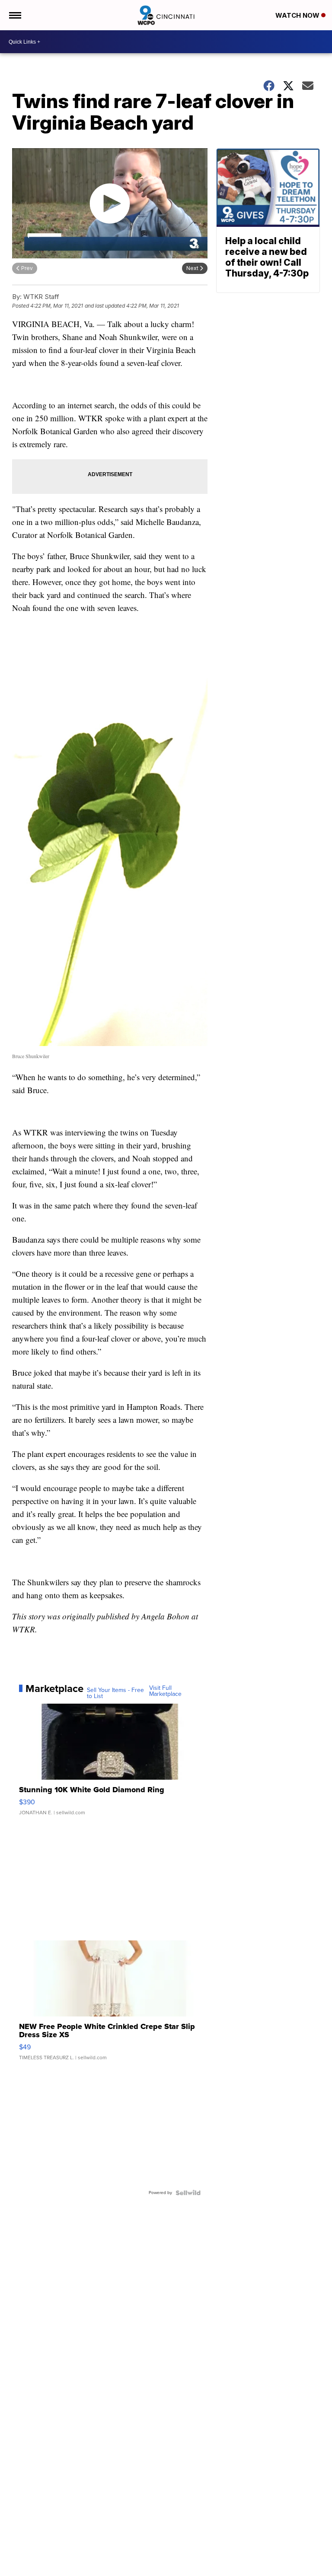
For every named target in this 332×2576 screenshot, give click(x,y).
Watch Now (298, 15)
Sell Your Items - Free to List (115, 1693)
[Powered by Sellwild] (188, 2193)
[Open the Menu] (14, 15)
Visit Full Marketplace (165, 1691)
